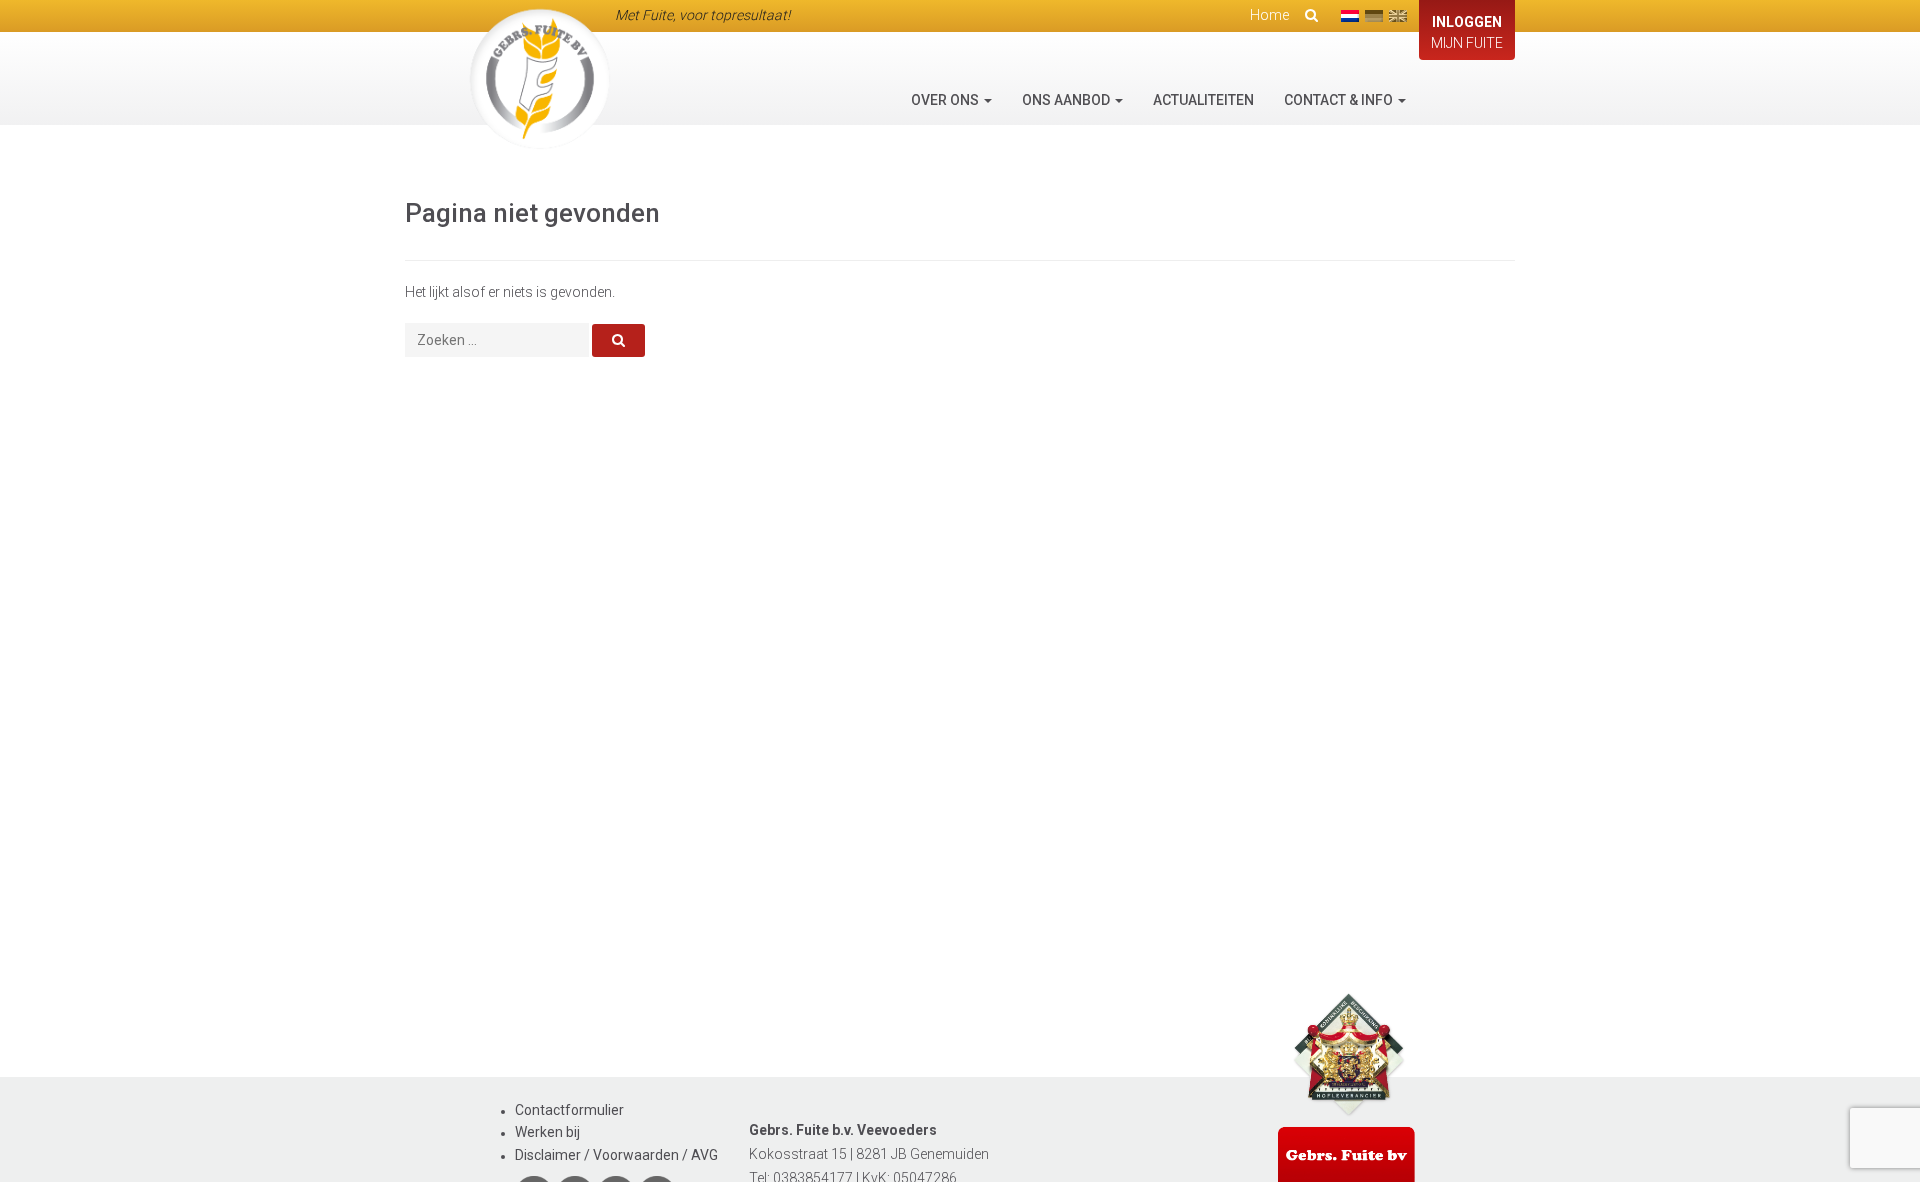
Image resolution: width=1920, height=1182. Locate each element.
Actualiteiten (1203, 100)
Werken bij (547, 1132)
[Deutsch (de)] (1374, 16)
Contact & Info (1340, 100)
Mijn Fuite (1467, 32)
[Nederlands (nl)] (1350, 16)
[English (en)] (1398, 16)
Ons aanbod (1067, 100)
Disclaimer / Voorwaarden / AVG (616, 1155)
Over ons (946, 100)
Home (1269, 15)
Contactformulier (569, 1110)
